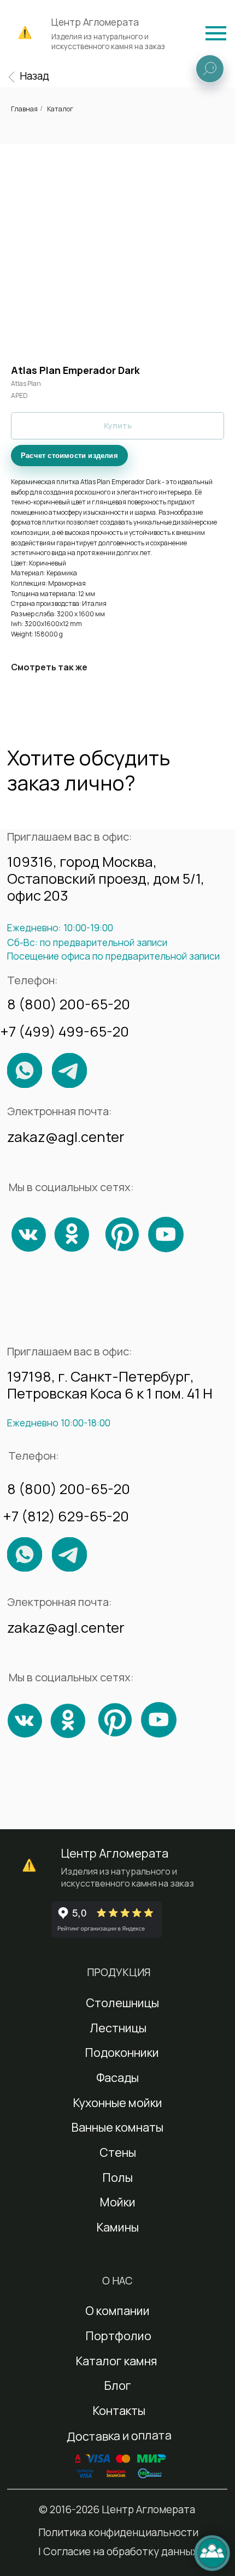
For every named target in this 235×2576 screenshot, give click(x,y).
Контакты (119, 2410)
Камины (118, 2227)
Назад (34, 76)
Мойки (118, 2202)
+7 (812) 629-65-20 (66, 1516)
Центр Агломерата (95, 22)
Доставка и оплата (119, 2435)
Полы (118, 2177)
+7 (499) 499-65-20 (64, 1031)
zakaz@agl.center (66, 1137)
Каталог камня (117, 2361)
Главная (24, 109)
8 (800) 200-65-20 (69, 1004)
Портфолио (119, 2336)
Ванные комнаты (117, 2127)
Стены (118, 2152)
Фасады (117, 2077)
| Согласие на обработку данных (118, 2551)
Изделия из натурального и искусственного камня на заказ (108, 41)
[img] (216, 33)
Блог (118, 2385)
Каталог (60, 109)
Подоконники (122, 2052)
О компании (117, 2310)
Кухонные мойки (118, 2102)
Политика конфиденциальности (118, 2532)
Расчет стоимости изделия (69, 456)
